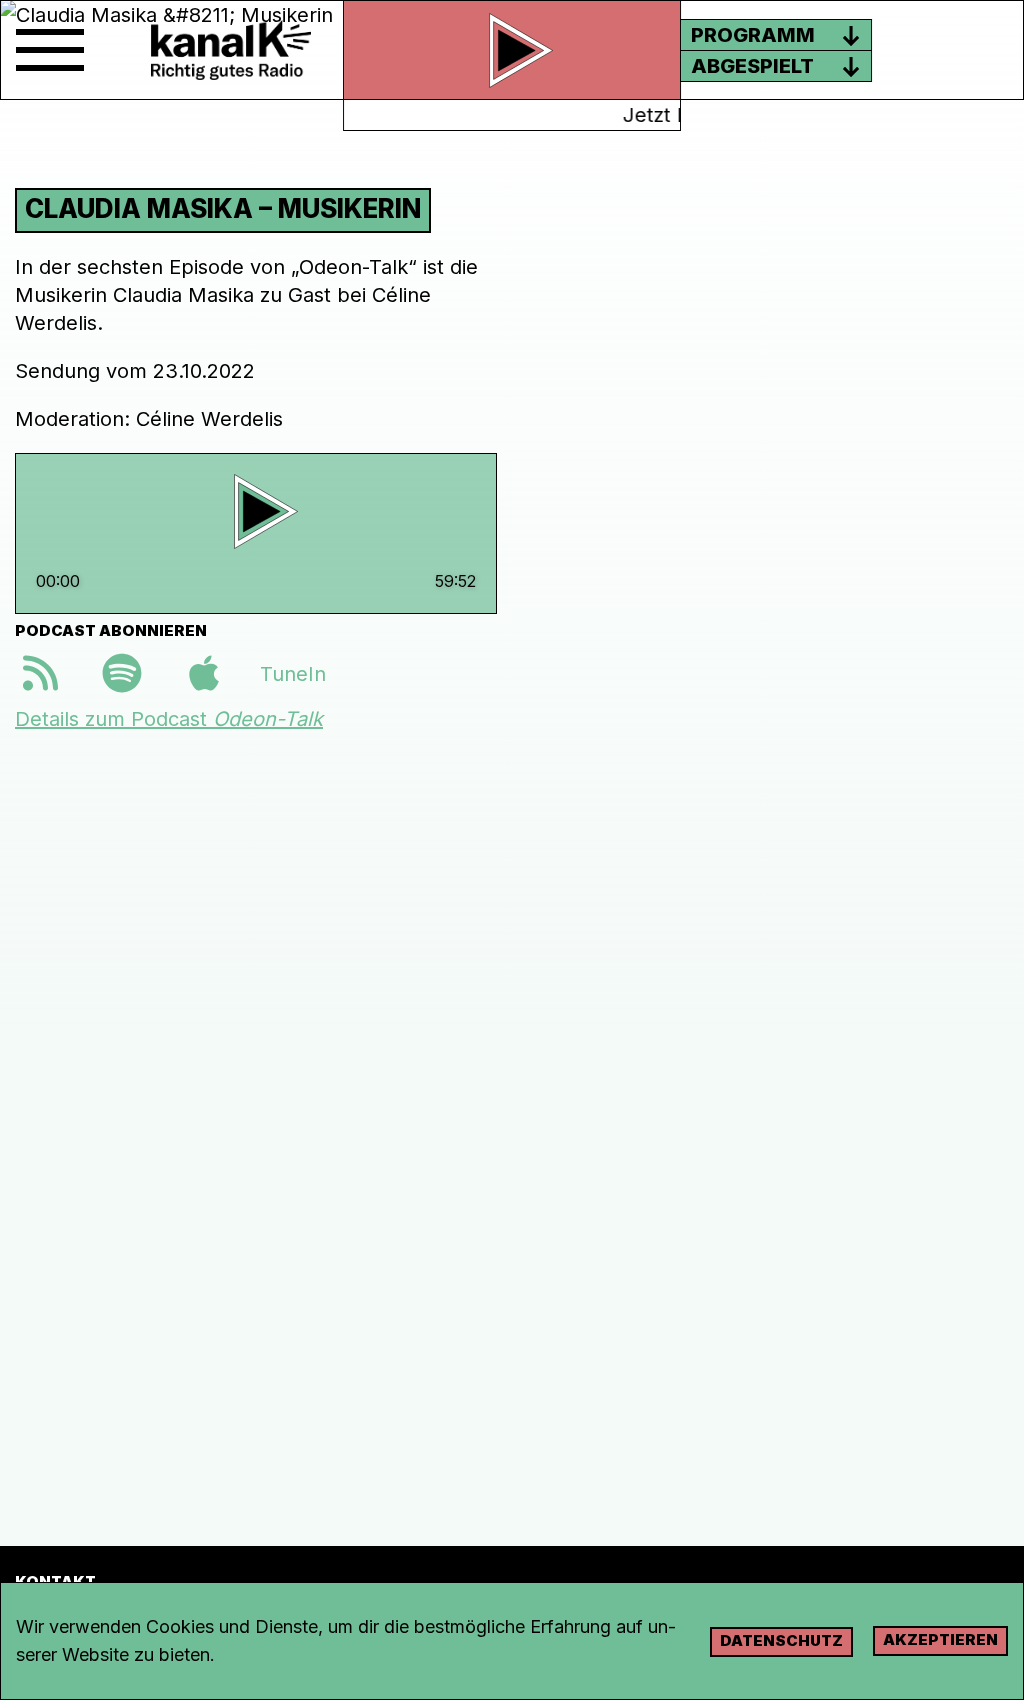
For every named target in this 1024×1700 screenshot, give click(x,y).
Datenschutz (781, 1640)
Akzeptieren (940, 1639)
